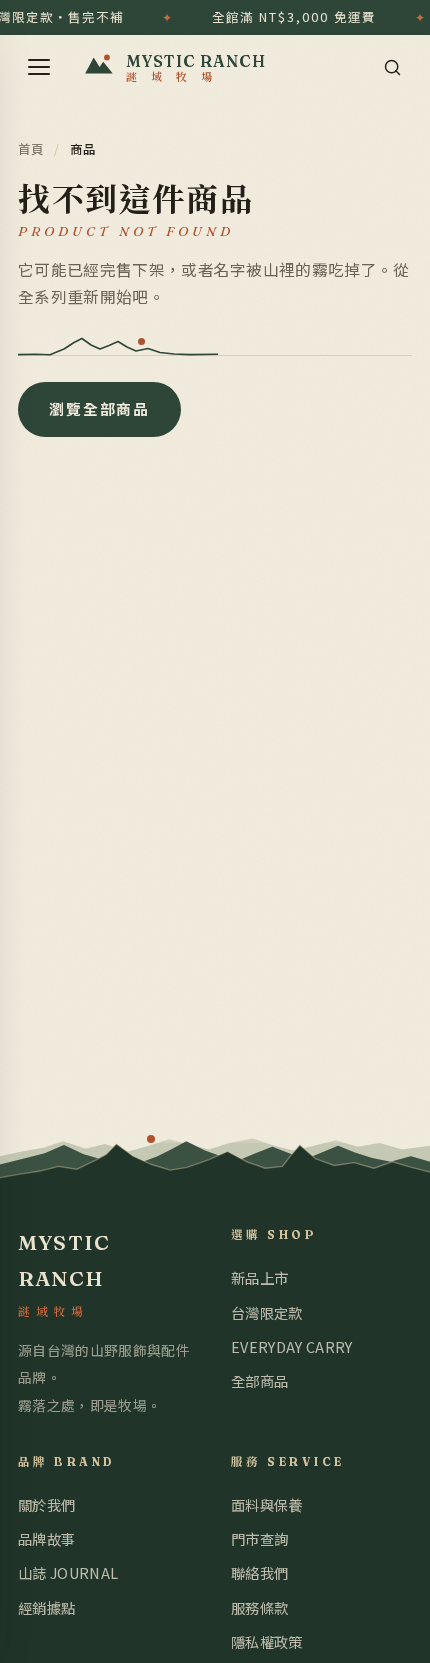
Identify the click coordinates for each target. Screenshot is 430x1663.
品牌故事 (46, 1538)
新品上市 (259, 1277)
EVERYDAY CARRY (291, 1346)
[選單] (39, 67)
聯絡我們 (259, 1572)
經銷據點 (46, 1607)
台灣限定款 (267, 1312)
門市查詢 (259, 1538)
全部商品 (259, 1380)
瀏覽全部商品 (99, 408)
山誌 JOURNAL (68, 1572)
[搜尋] (392, 67)
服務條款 (259, 1607)
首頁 (31, 149)
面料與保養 (267, 1504)
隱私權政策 (267, 1641)
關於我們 (46, 1504)
